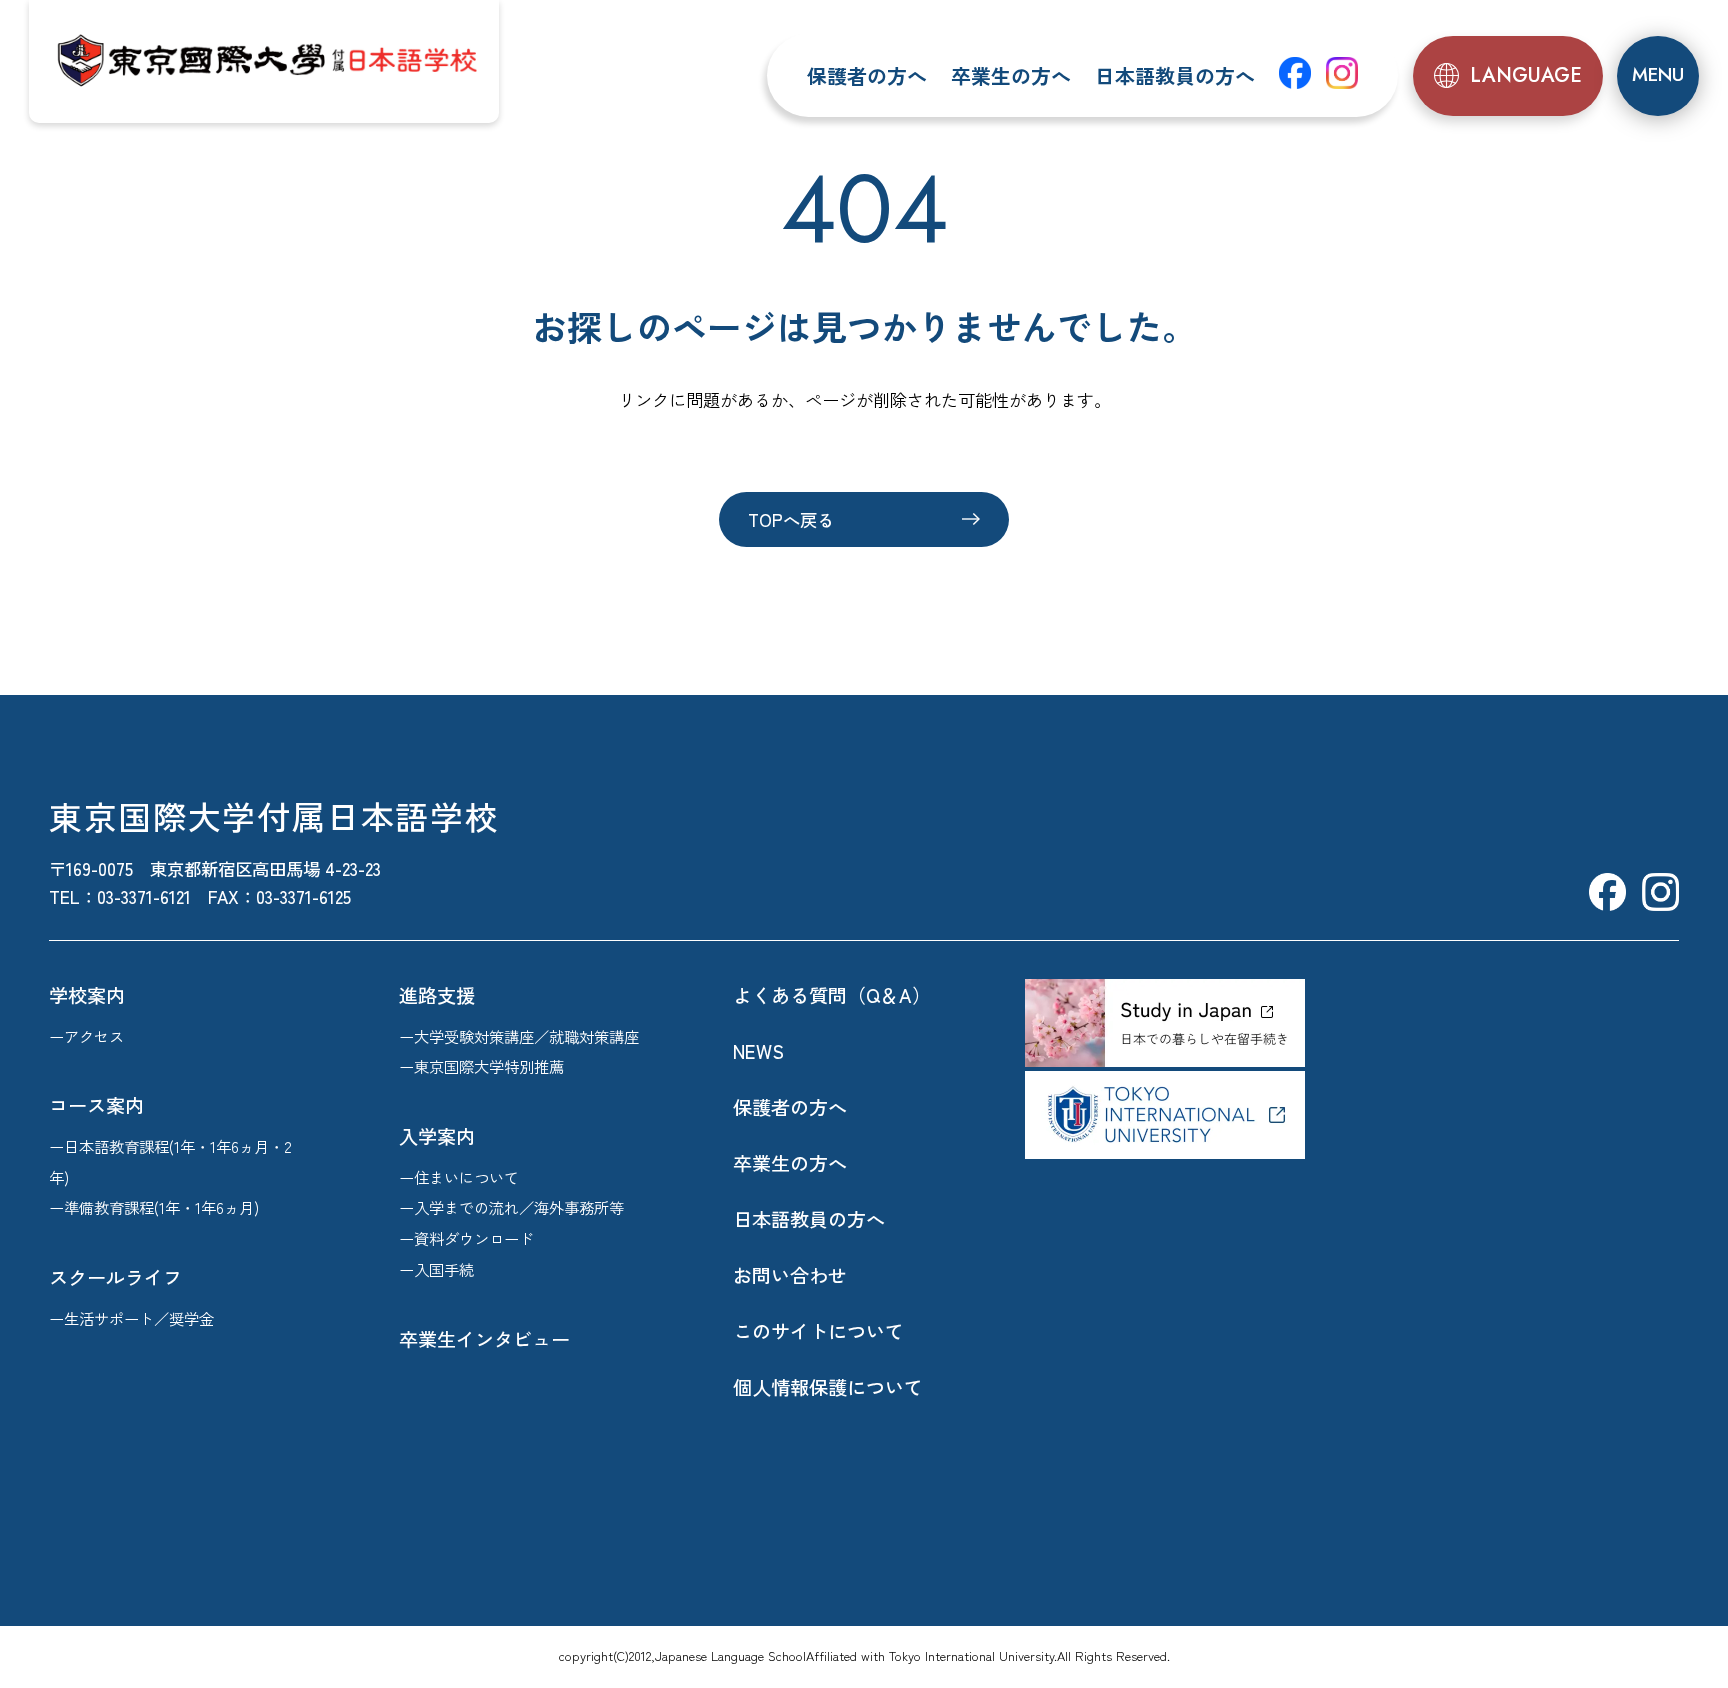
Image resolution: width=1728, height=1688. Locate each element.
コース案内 (96, 1105)
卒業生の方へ (1011, 75)
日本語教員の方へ (1175, 75)
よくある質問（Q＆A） (832, 995)
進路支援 (437, 995)
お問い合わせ (790, 1275)
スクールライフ (115, 1277)
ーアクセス (86, 1036)
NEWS (758, 1051)
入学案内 (437, 1136)
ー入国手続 (436, 1269)
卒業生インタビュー (484, 1339)
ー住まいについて (459, 1177)
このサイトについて (818, 1331)
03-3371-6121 (144, 896)
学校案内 (87, 995)
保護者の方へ (867, 75)
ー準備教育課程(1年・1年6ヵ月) (154, 1207)
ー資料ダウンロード (466, 1238)
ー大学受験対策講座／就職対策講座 (519, 1036)
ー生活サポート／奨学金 (131, 1318)
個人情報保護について (828, 1387)
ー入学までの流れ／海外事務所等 (511, 1207)
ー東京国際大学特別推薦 (481, 1066)
